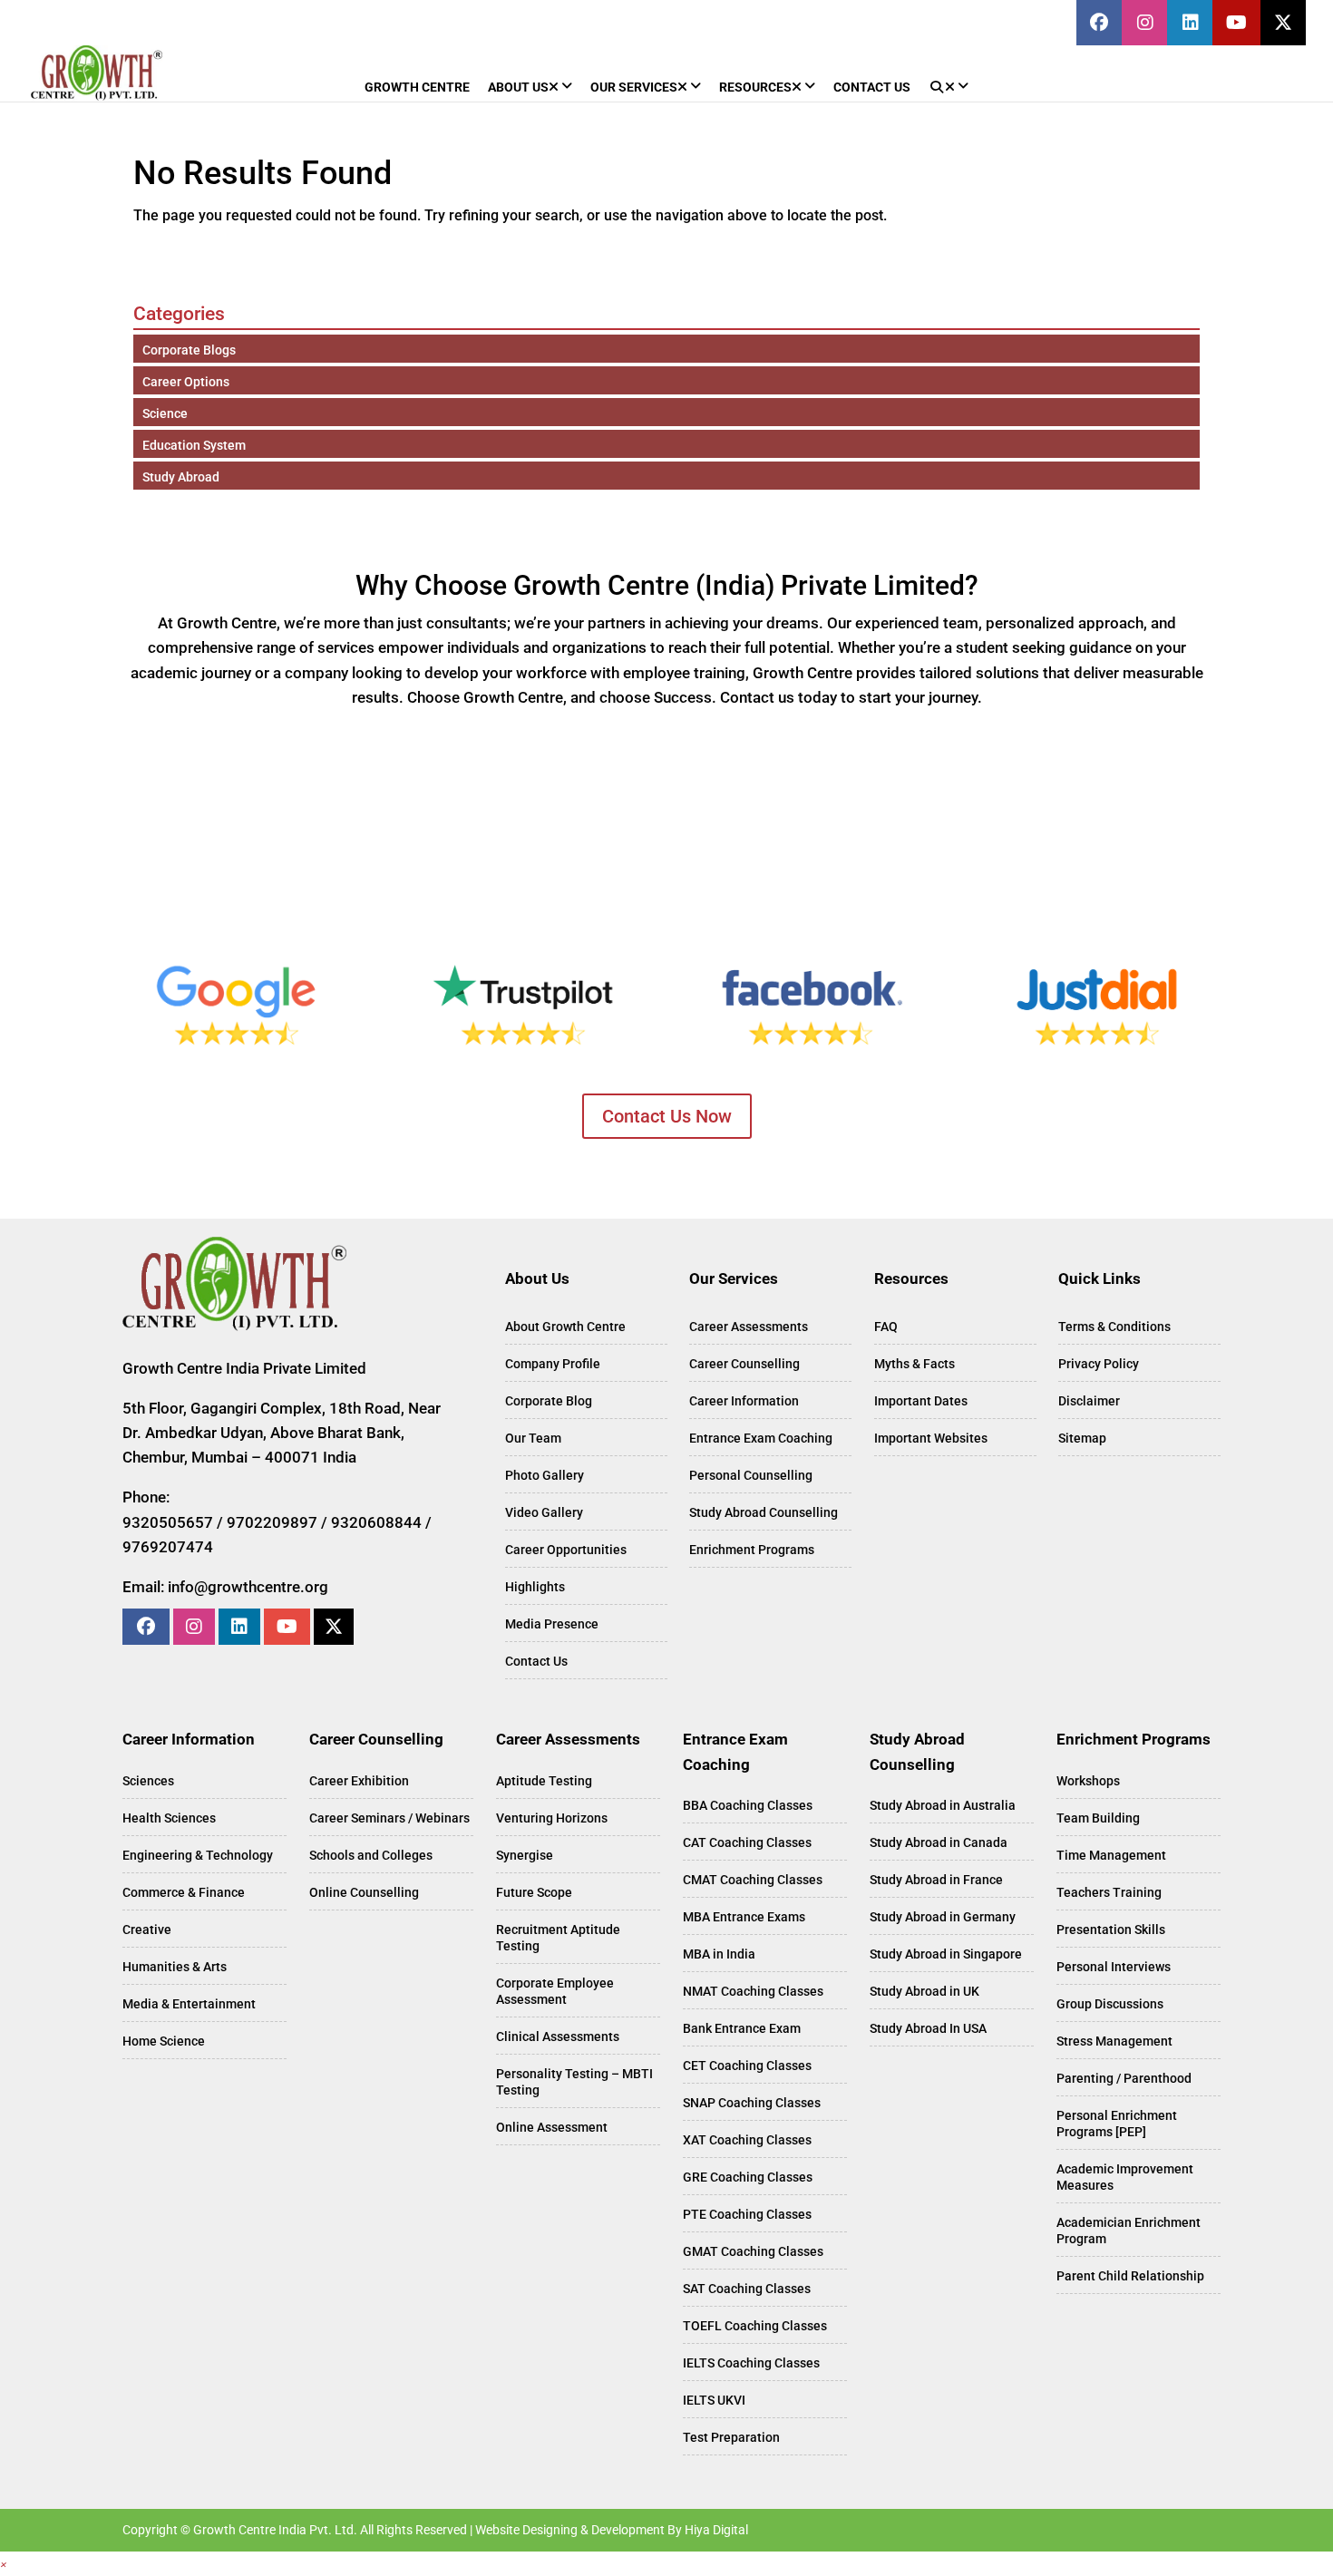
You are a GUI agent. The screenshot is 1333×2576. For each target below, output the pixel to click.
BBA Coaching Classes (748, 1805)
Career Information (744, 1401)
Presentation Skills (1111, 1930)
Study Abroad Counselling (764, 1512)
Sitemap (1082, 1438)
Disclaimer (1089, 1401)
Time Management (1111, 1855)
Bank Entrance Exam (742, 2028)
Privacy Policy (1099, 1364)
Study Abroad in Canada (939, 1842)
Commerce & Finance (184, 1892)
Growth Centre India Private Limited (244, 1368)
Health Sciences (169, 1818)
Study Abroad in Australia (943, 1805)
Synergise (525, 1855)
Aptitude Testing (544, 1781)
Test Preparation (731, 2437)
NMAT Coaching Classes (753, 1991)
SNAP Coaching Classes (752, 2103)
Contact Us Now (667, 1116)
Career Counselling (744, 1364)
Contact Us (536, 1661)
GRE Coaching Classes (748, 2177)
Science (165, 413)
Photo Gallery (545, 1475)
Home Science (164, 2041)
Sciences (148, 1781)
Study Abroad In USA (928, 2028)
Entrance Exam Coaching (761, 1438)
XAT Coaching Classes (747, 2140)
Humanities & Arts (175, 1967)
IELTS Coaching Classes (751, 2363)
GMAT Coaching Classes (753, 2251)
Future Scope (534, 1892)
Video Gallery (544, 1512)
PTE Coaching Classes (747, 2214)
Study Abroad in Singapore (946, 1954)
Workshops (1088, 1781)
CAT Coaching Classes (747, 1842)
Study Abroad (181, 477)
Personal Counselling (751, 1475)
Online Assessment (552, 2127)
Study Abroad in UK (924, 1991)
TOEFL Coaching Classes (755, 2326)
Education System (194, 445)
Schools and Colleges (371, 1855)
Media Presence (552, 1624)
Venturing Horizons (552, 1818)
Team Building (1098, 1818)
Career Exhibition (359, 1781)
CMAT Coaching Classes (753, 1880)
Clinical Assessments (558, 2036)
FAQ (886, 1327)
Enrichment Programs (752, 1550)
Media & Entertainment (189, 2004)
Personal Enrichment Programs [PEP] (1117, 2124)
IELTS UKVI (714, 2400)
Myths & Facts (915, 1364)
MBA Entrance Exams (744, 1917)
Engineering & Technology (198, 1855)
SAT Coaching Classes (747, 2289)
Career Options (186, 382)
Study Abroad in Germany (943, 1917)
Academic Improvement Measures (1125, 2177)
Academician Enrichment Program (1129, 2231)
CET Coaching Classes (747, 2066)
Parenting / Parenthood (1124, 2078)
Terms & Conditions (1114, 1327)
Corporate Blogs (189, 350)
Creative (147, 1930)
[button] (4, 2564)
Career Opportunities (566, 1550)
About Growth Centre (565, 1327)
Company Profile (553, 1364)
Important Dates (921, 1401)
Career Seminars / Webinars (389, 1818)
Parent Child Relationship (1130, 2276)
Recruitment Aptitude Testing (558, 1938)
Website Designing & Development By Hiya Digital (612, 2530)
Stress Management (1114, 2041)
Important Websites (931, 1438)
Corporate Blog (549, 1401)
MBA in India (719, 1954)
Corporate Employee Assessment (555, 1991)
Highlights (535, 1587)
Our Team (533, 1438)
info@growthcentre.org (248, 1587)
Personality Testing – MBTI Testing (574, 2082)
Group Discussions (1110, 2004)
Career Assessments (749, 1327)
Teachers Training (1109, 1892)
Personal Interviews (1114, 1967)
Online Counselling (364, 1892)
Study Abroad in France (936, 1880)
